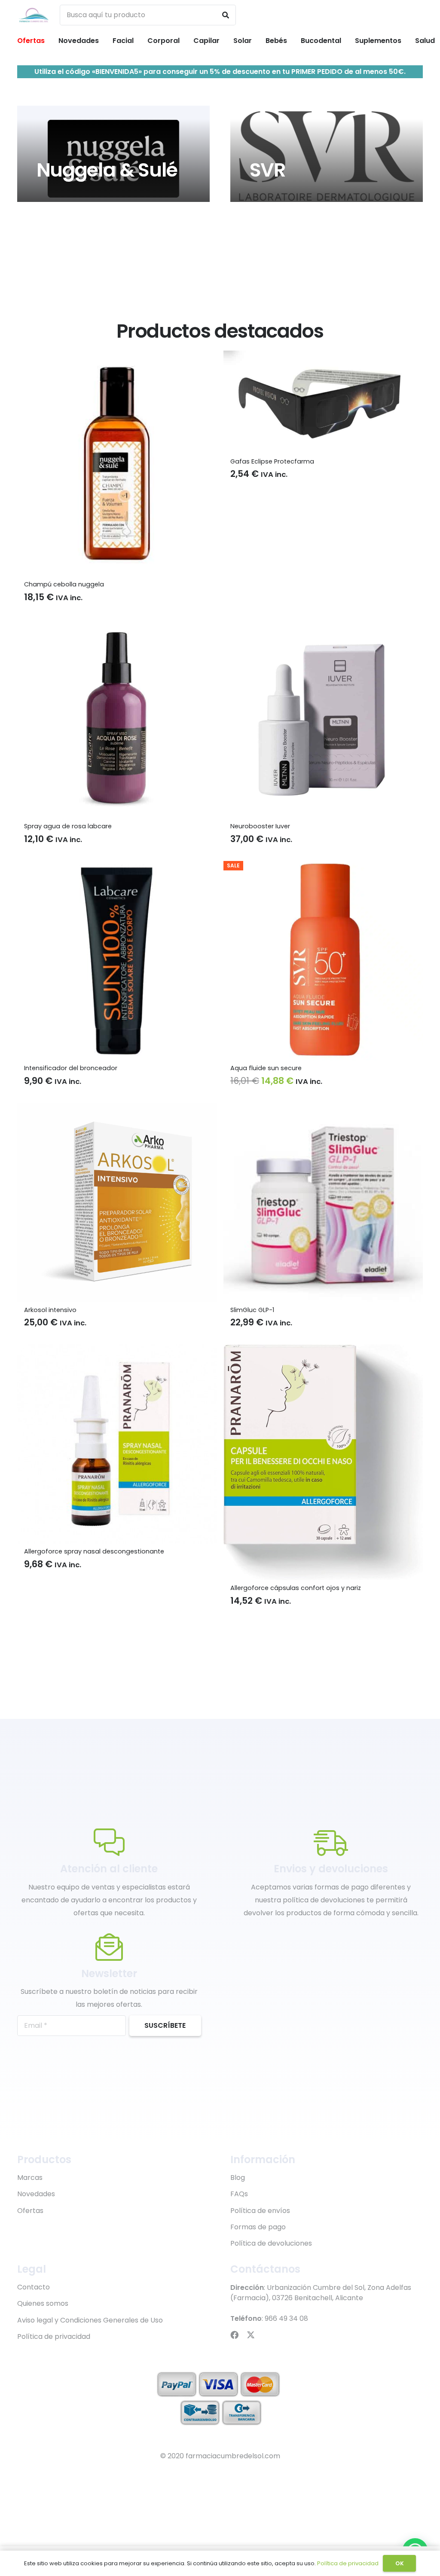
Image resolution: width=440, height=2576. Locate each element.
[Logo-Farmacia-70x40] (34, 15)
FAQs (239, 2194)
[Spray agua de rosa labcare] (117, 625)
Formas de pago (258, 2227)
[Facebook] (234, 2335)
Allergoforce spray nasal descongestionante (94, 1551)
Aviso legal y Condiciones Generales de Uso (90, 2320)
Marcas (30, 2178)
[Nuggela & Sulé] (113, 154)
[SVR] (327, 154)
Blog (238, 2178)
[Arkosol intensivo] (117, 1109)
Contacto (34, 2287)
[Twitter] (251, 2335)
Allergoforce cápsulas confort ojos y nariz (296, 1588)
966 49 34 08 (286, 2318)
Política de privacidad (54, 2336)
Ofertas (30, 2211)
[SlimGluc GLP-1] (323, 1109)
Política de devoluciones (271, 2243)
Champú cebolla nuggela (64, 584)
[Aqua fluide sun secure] (323, 867)
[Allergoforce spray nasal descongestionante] (117, 1351)
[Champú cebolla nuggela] (117, 357)
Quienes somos (43, 2303)
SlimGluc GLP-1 (252, 1310)
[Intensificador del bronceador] (117, 867)
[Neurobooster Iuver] (323, 625)
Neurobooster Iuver (260, 826)
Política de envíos (260, 2211)
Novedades (36, 2194)
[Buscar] (226, 15)
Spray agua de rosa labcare (68, 826)
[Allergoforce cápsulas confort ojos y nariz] (323, 1351)
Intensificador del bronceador (71, 1068)
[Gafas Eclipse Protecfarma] (323, 357)
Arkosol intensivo (50, 1310)
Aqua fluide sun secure (266, 1068)
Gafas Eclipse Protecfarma (272, 461)
